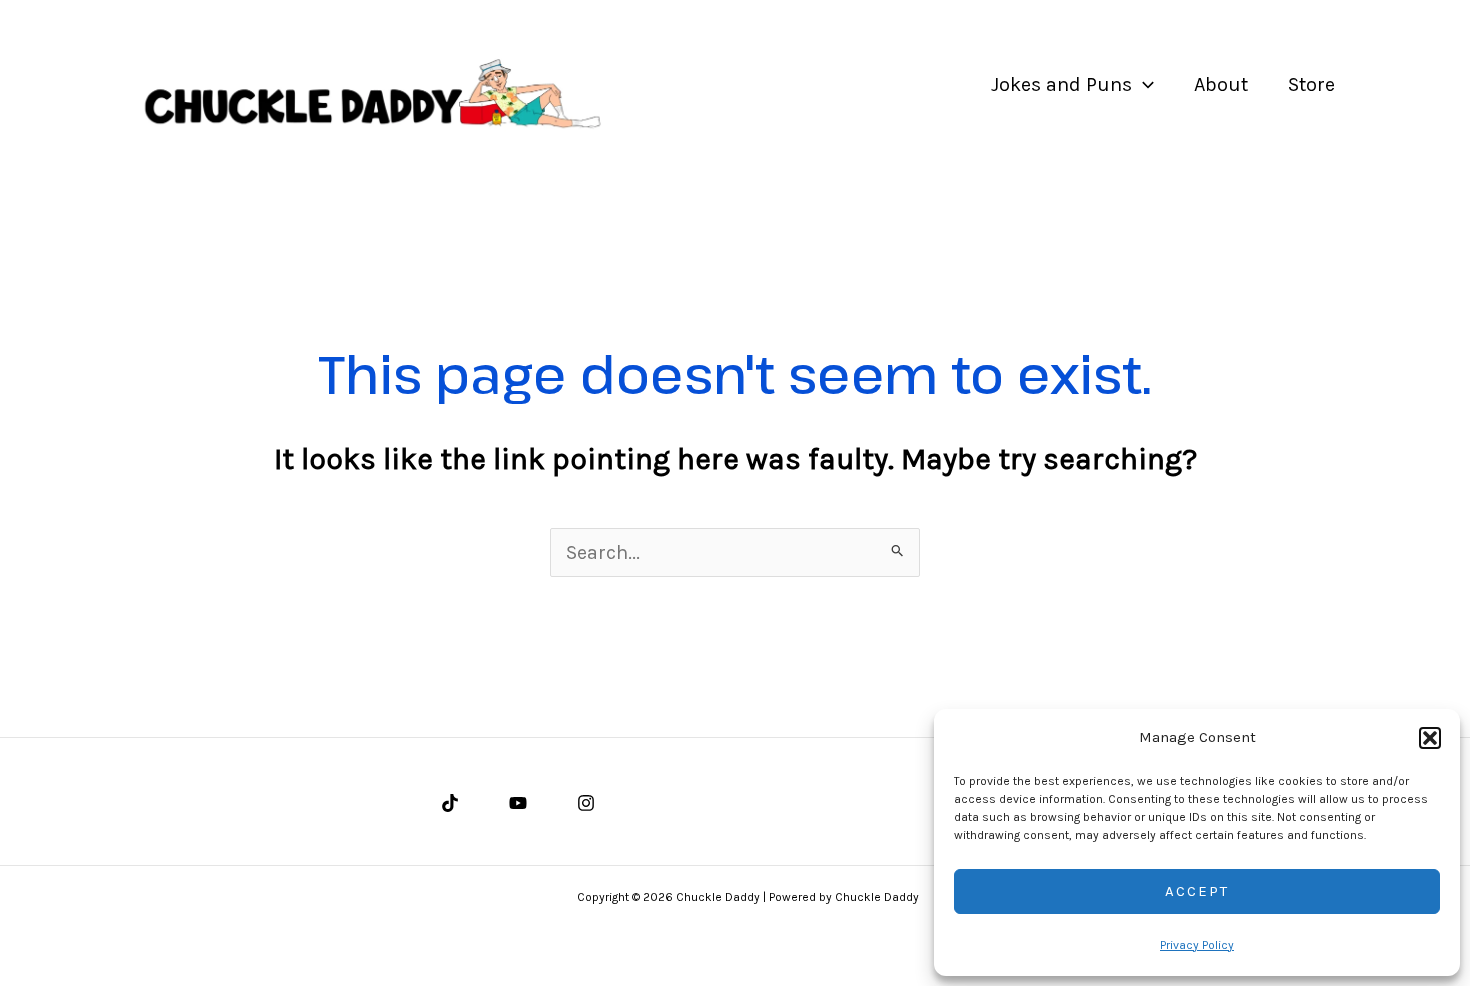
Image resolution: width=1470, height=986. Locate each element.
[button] (1430, 738)
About (1221, 84)
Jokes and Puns (1061, 84)
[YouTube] (518, 803)
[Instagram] (586, 803)
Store (1311, 84)
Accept (1197, 891)
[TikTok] (450, 803)
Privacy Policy (1197, 945)
